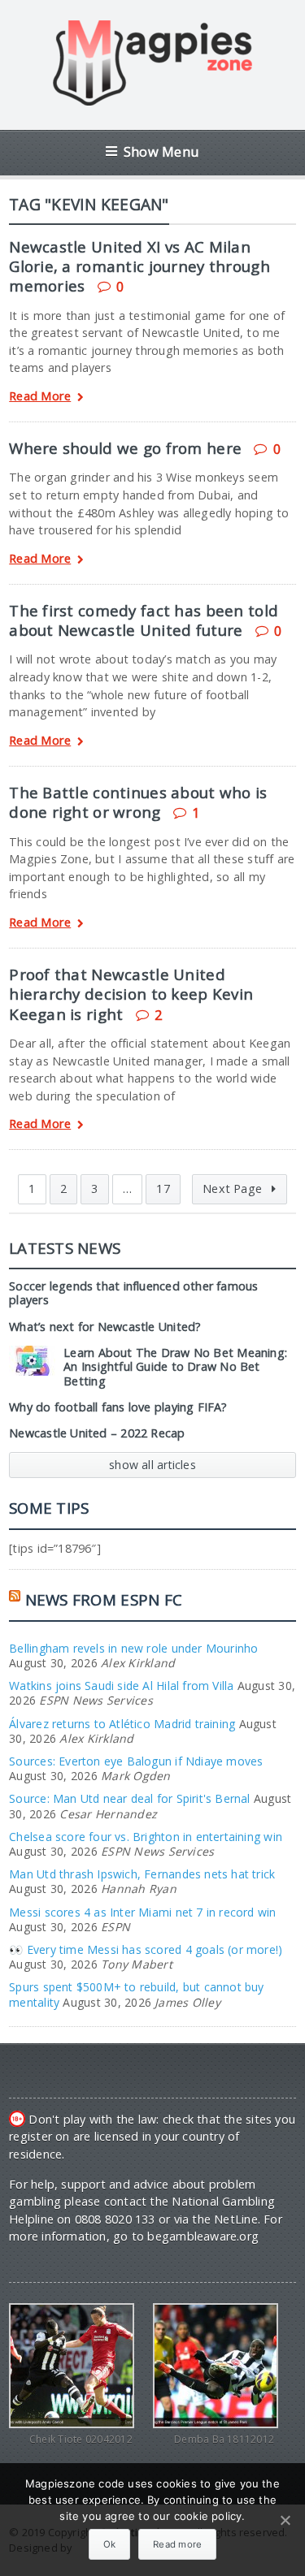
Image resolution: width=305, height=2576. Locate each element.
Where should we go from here (125, 448)
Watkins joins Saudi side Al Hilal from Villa (121, 1686)
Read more (177, 2544)
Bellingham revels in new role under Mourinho (133, 1648)
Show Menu (161, 151)
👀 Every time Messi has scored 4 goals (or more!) (146, 1949)
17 (163, 1189)
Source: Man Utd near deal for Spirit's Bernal (129, 1798)
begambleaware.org (203, 2236)
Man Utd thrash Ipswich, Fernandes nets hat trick (142, 1874)
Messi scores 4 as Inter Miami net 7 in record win (142, 1912)
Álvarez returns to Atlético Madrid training (122, 1724)
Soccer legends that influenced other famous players (133, 1293)
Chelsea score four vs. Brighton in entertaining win (146, 1837)
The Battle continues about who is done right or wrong (138, 802)
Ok (110, 2544)
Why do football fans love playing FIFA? (118, 1407)
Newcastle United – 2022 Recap (97, 1433)
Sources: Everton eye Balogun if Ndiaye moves (136, 1761)
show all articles (152, 1465)
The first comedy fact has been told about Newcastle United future (144, 620)
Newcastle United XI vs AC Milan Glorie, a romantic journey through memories (139, 266)
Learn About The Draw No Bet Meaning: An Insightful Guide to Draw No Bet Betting (175, 1367)
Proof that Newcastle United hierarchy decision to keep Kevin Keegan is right (131, 994)
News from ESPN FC (104, 1599)
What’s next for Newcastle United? (105, 1327)
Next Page (234, 1189)
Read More (40, 397)
